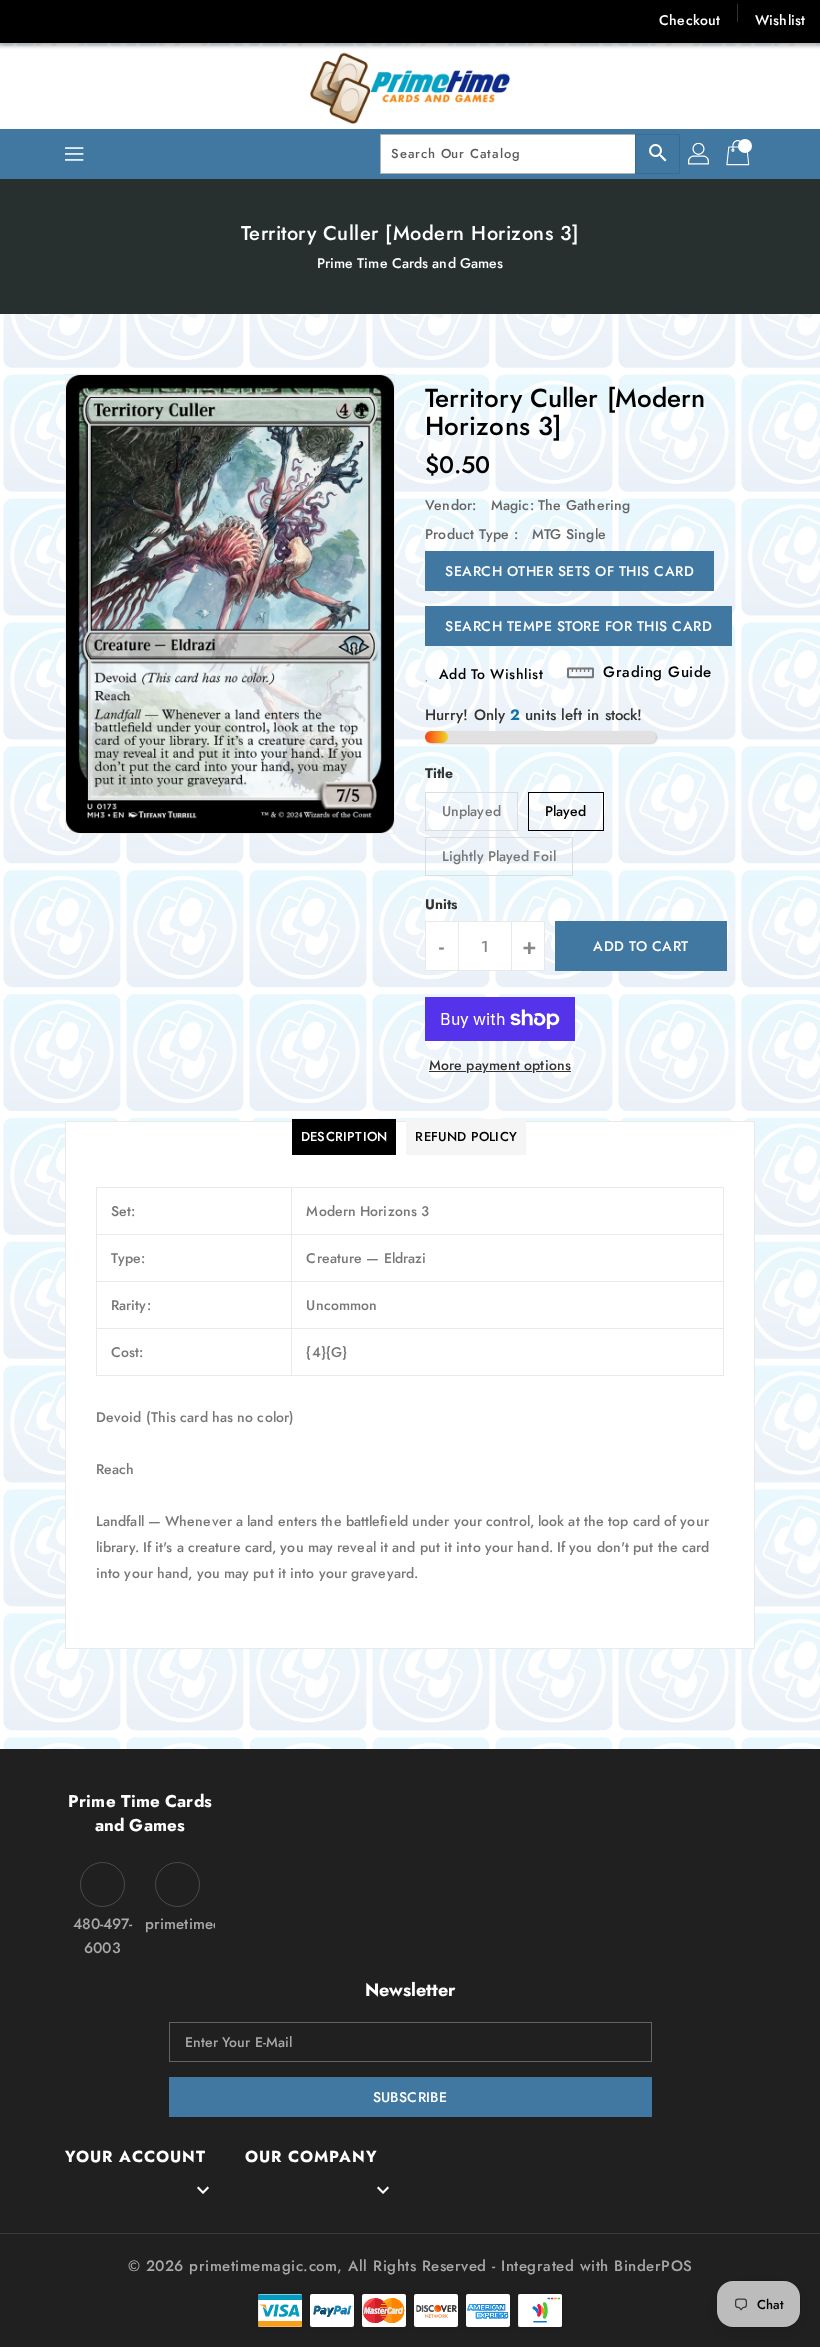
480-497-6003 (103, 1936)
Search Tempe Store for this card (578, 626)
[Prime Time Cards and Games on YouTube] (228, 20)
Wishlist (780, 20)
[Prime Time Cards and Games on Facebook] (32, 20)
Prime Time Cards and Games (410, 263)
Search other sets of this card (569, 571)
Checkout (689, 20)
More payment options (500, 1065)
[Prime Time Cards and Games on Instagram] (149, 20)
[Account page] (700, 154)
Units (441, 904)
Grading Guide (657, 672)
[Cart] (740, 154)
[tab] (344, 1137)
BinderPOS (653, 2266)
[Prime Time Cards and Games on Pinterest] (110, 20)
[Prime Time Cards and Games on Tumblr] (188, 20)
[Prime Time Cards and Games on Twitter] (71, 20)
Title (439, 773)
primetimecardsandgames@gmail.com (177, 1924)
